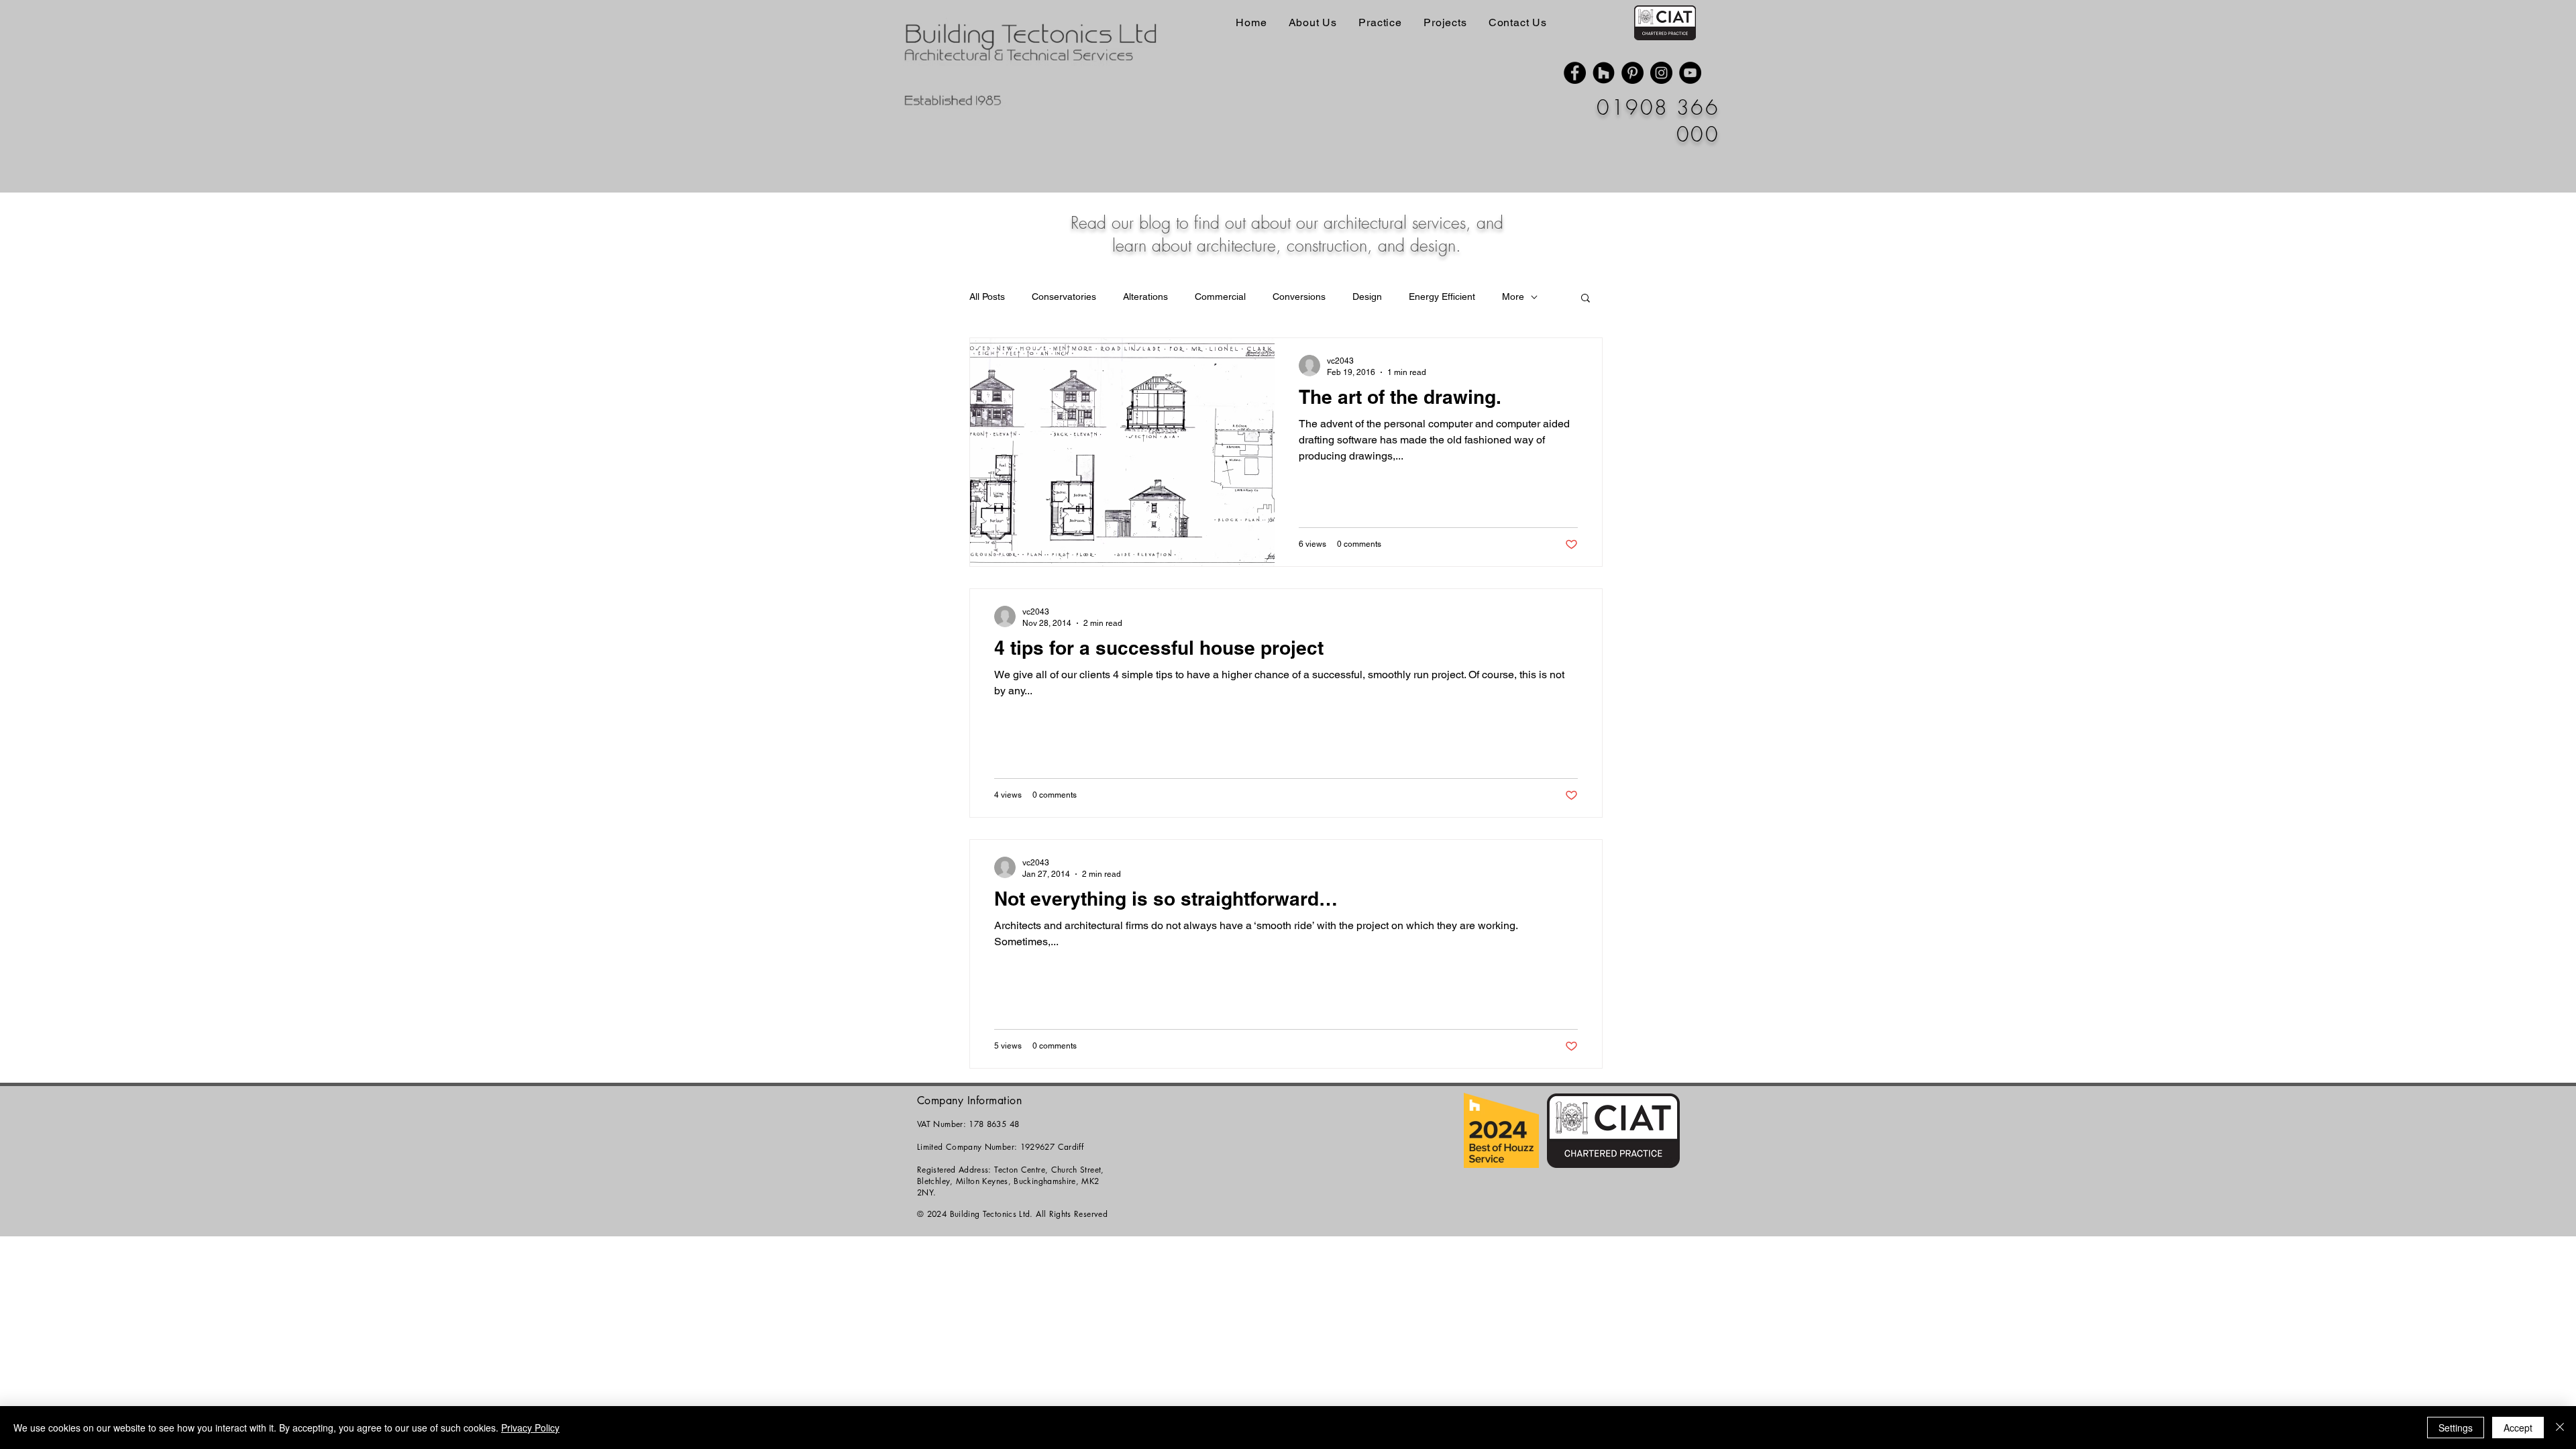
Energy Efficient (1442, 297)
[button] (1586, 299)
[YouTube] (1690, 73)
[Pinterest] (1632, 73)
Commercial (1220, 297)
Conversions (1299, 297)
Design (1367, 297)
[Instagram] (1661, 73)
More (1513, 297)
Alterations (1145, 297)
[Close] (2560, 1428)
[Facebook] (1575, 73)
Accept (2518, 1428)
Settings (2456, 1428)
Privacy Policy (530, 1428)
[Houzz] (1604, 73)
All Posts (987, 297)
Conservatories (1064, 297)
